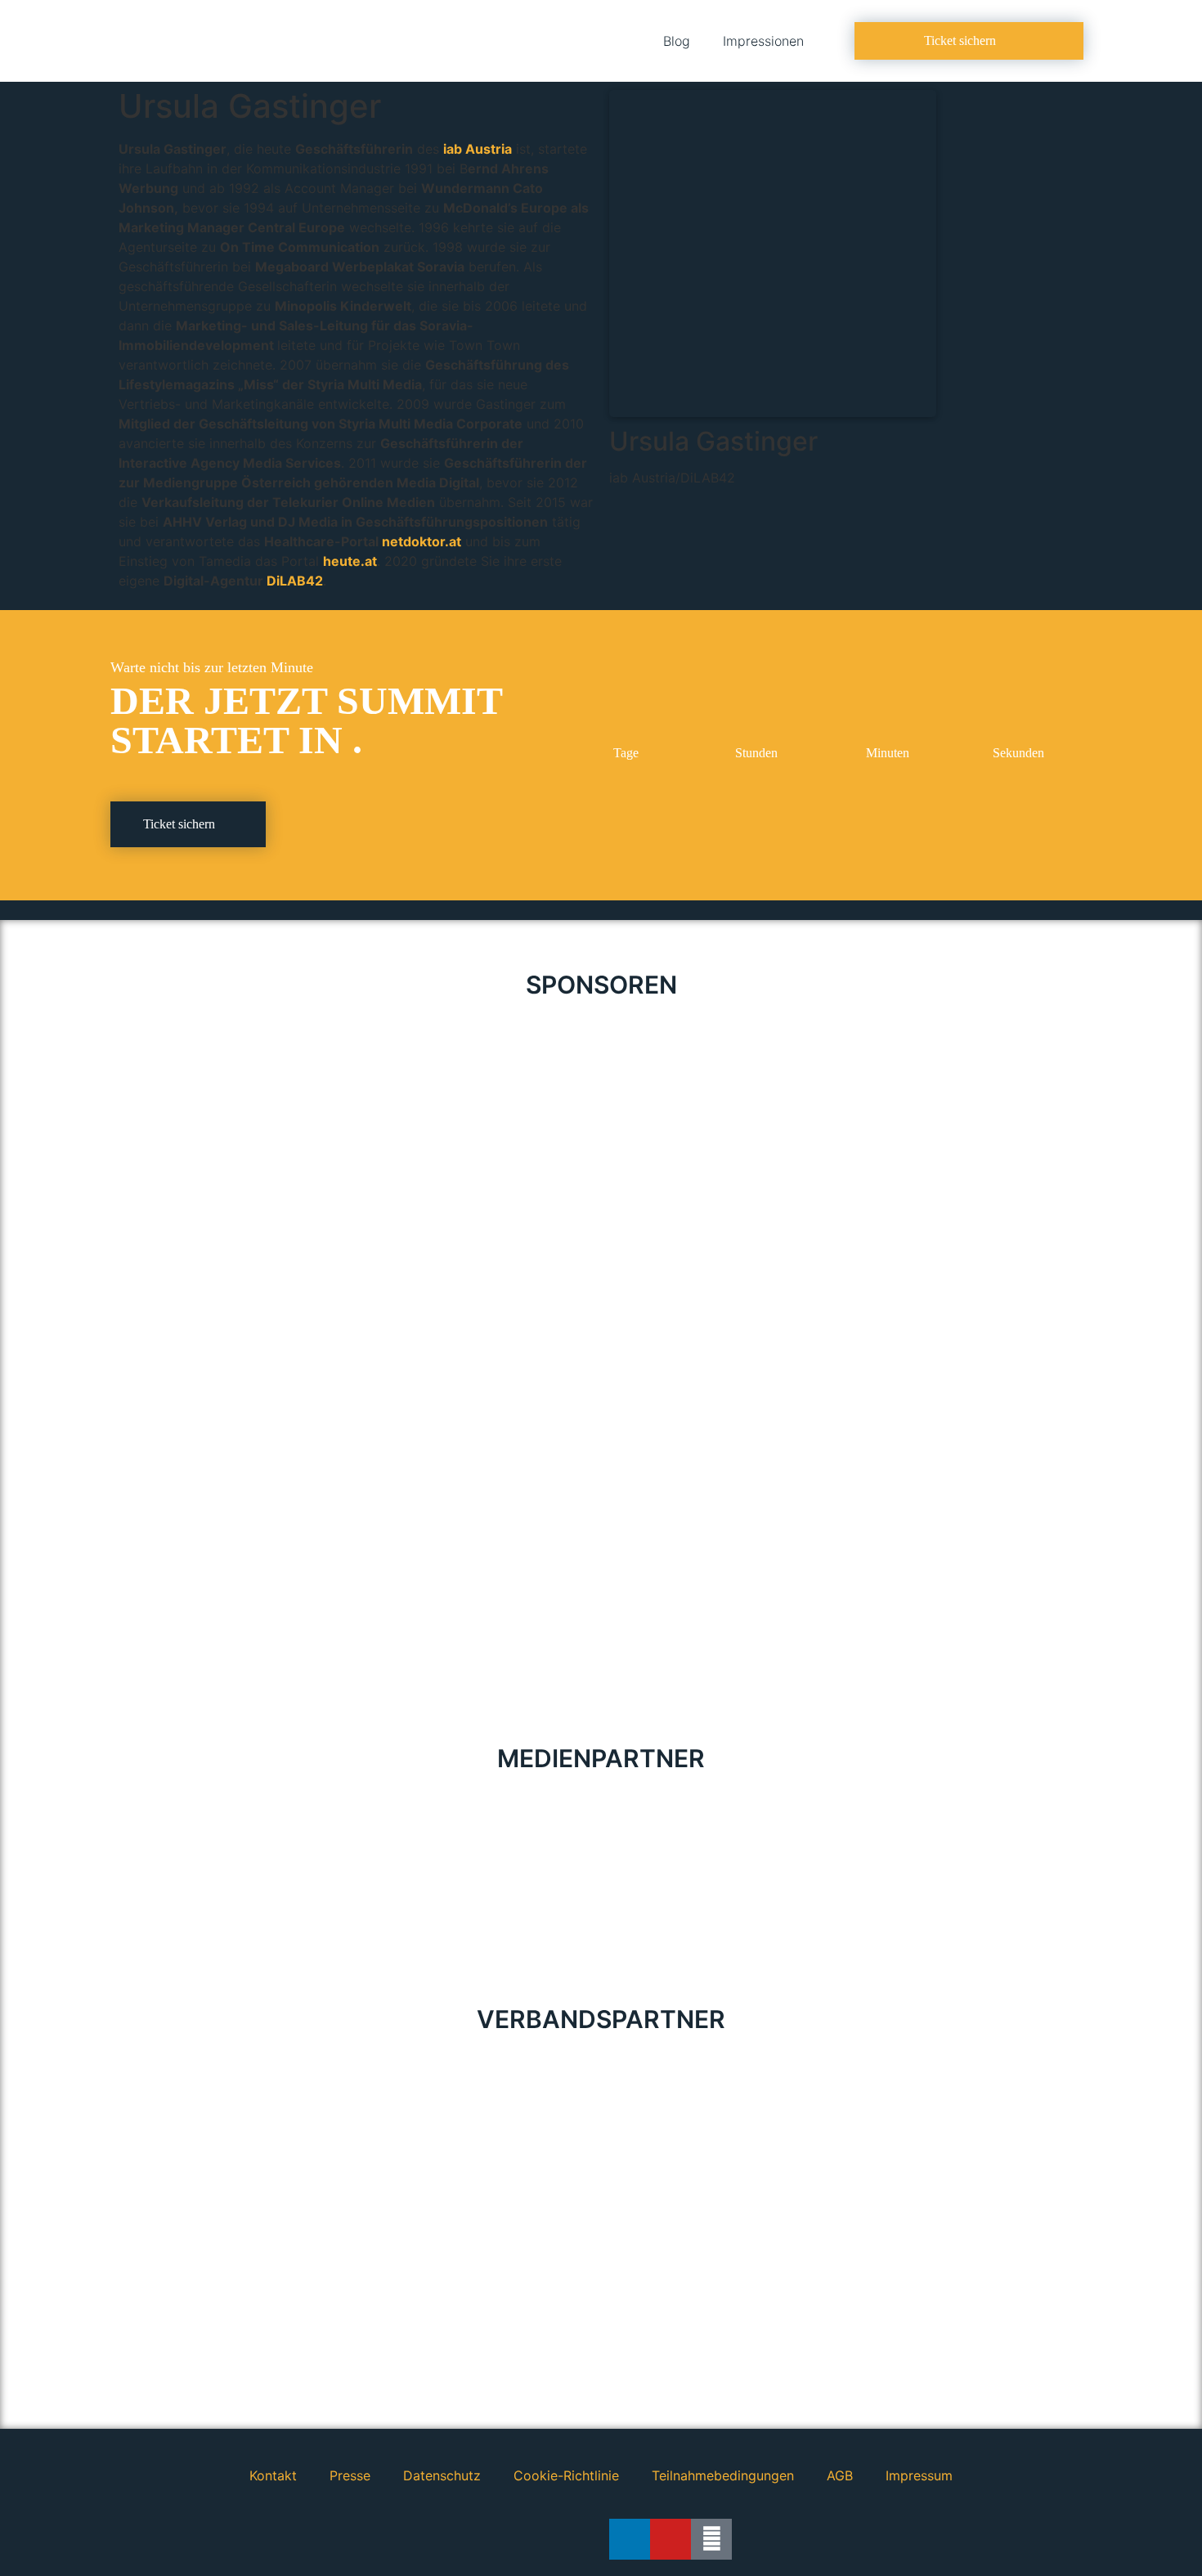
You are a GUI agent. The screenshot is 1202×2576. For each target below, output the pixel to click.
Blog (677, 41)
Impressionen (763, 41)
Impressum (919, 2475)
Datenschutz (442, 2475)
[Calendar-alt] (711, 2539)
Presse (350, 2475)
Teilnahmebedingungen (723, 2475)
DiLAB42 (295, 581)
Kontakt (273, 2475)
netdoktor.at (422, 541)
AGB (840, 2475)
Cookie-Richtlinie (566, 2475)
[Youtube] (671, 2539)
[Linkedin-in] (630, 2539)
